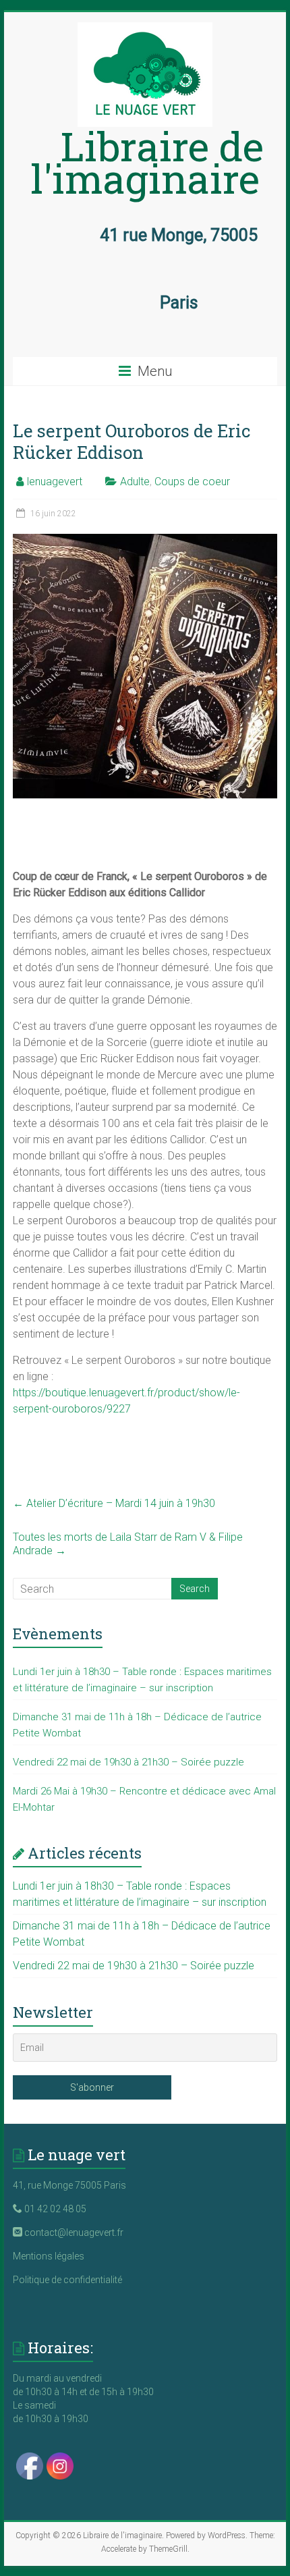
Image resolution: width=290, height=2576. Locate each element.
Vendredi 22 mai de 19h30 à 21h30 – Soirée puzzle (128, 1762)
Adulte (135, 482)
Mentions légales (49, 2256)
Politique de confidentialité (67, 2280)
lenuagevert (55, 482)
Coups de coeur (192, 482)
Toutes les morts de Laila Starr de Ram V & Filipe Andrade (128, 1544)
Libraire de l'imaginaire (147, 162)
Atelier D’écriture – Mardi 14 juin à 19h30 (114, 1503)
